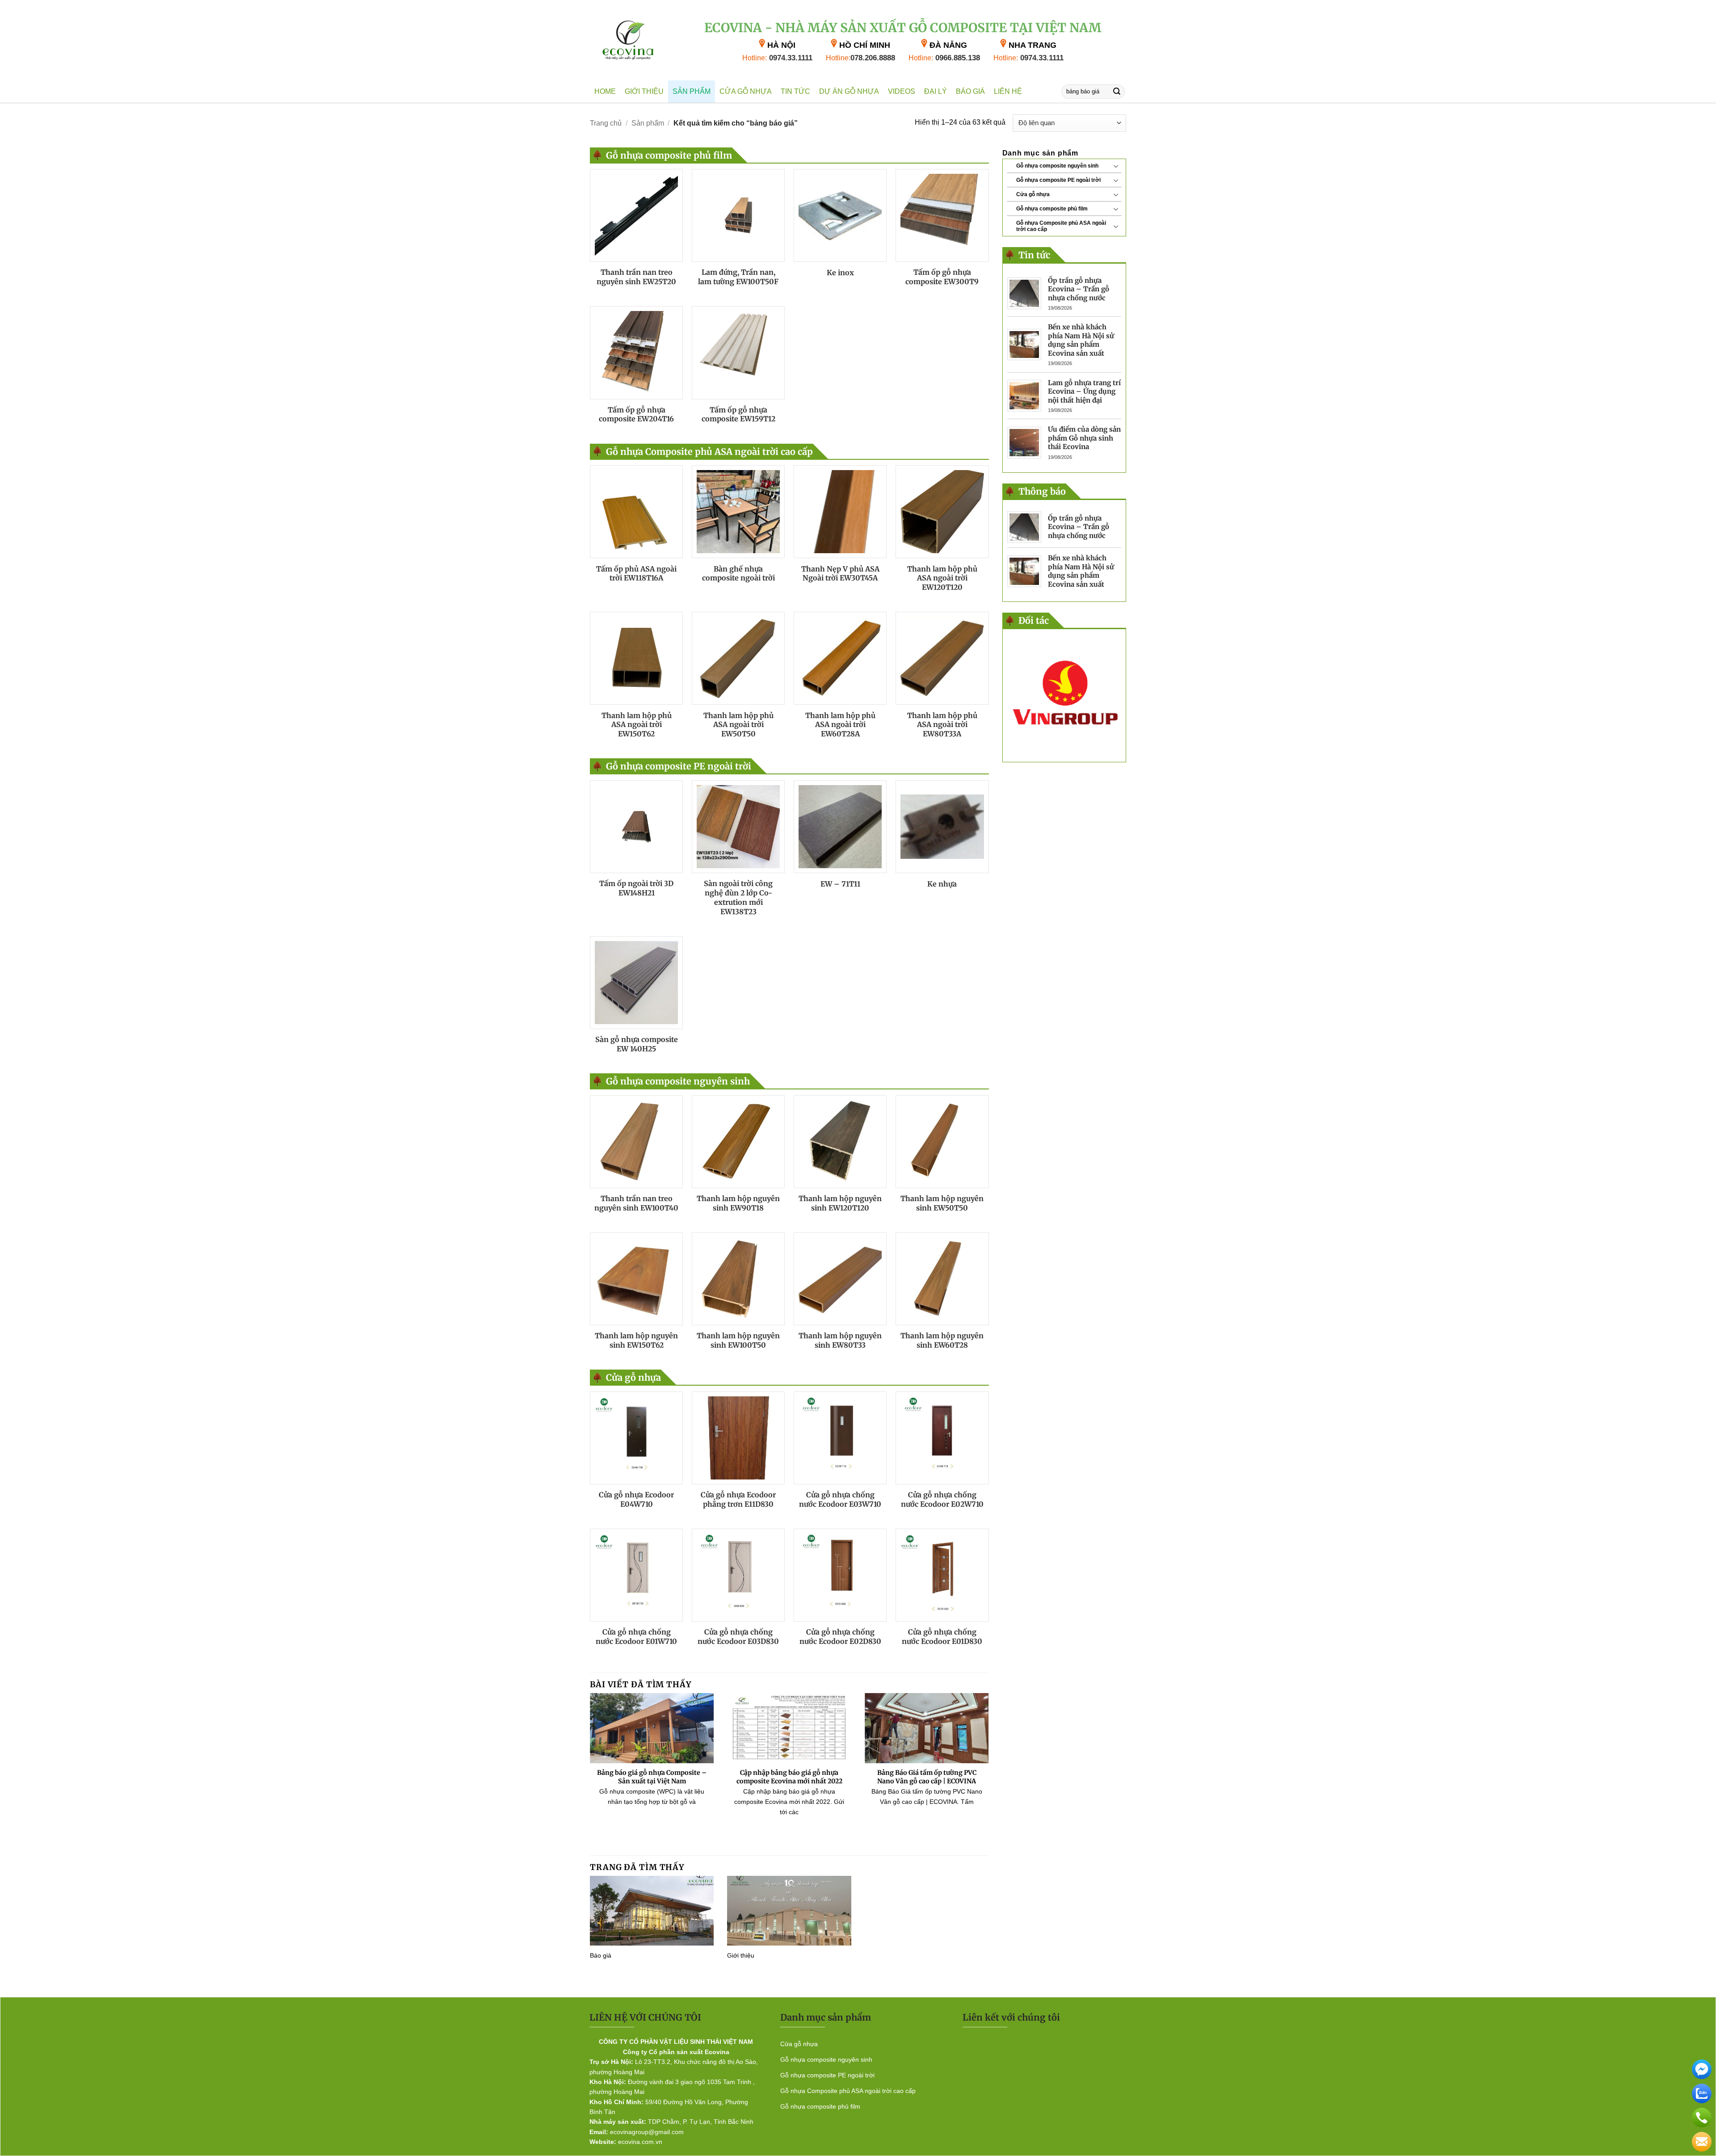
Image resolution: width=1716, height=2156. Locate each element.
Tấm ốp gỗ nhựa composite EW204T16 (636, 414)
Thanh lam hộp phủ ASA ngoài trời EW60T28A (840, 725)
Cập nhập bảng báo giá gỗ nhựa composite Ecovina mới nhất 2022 (789, 1777)
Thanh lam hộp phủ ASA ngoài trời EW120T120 (942, 578)
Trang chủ (606, 123)
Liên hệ (1008, 91)
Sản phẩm (692, 91)
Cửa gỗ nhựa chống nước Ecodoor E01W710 (636, 1637)
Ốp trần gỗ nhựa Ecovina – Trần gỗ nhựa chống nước (1079, 289)
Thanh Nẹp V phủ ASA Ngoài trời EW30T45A (840, 574)
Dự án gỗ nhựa (849, 91)
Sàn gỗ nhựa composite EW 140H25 (637, 1044)
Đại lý (936, 91)
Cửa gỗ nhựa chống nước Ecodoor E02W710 (942, 1499)
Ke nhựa (942, 884)
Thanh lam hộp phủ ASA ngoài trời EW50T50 (738, 725)
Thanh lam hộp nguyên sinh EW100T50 (738, 1340)
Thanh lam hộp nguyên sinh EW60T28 (942, 1340)
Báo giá (970, 91)
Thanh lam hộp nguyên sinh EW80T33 (840, 1340)
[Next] (991, 1770)
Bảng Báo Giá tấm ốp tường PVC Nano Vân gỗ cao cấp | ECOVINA (927, 1777)
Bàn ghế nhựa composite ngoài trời (738, 574)
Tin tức (795, 91)
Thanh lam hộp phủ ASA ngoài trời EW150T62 (637, 725)
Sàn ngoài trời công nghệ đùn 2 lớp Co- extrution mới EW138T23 (738, 897)
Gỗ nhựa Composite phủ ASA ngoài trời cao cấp (1061, 226)
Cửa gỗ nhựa (746, 91)
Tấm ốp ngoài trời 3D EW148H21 (636, 888)
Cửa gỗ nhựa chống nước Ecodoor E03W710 (840, 1499)
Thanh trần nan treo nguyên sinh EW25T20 (636, 277)
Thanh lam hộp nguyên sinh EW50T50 (942, 1203)
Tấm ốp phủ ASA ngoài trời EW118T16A (636, 574)
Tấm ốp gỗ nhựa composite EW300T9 (942, 277)
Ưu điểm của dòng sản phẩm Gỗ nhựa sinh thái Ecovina (1084, 438)
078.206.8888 (860, 58)
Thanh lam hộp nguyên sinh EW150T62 (636, 1340)
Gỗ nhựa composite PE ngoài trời (1058, 180)
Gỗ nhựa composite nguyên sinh (1057, 166)
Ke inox (840, 273)
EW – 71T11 (840, 884)
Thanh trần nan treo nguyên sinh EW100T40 (636, 1203)
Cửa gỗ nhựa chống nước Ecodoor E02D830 (840, 1637)
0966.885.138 (944, 58)
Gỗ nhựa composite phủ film (1052, 209)
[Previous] (588, 1770)
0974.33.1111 (777, 58)
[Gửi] (1117, 91)
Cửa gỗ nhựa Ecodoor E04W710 (636, 1499)
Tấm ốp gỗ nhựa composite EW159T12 (738, 414)
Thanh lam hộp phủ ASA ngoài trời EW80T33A (942, 725)
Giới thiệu (644, 91)
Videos (902, 91)
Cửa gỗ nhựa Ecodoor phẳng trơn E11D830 (738, 1499)
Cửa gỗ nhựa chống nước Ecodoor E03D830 (738, 1637)
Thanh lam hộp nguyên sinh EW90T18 (738, 1203)
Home (605, 91)
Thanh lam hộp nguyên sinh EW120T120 (840, 1203)
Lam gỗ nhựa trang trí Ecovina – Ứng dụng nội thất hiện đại (1084, 391)
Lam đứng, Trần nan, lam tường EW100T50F (738, 277)
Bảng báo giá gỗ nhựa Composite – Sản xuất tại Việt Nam (652, 1777)
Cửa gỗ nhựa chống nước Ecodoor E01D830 (942, 1637)
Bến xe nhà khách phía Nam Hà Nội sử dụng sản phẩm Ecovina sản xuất (1081, 340)
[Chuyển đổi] (1116, 166)
